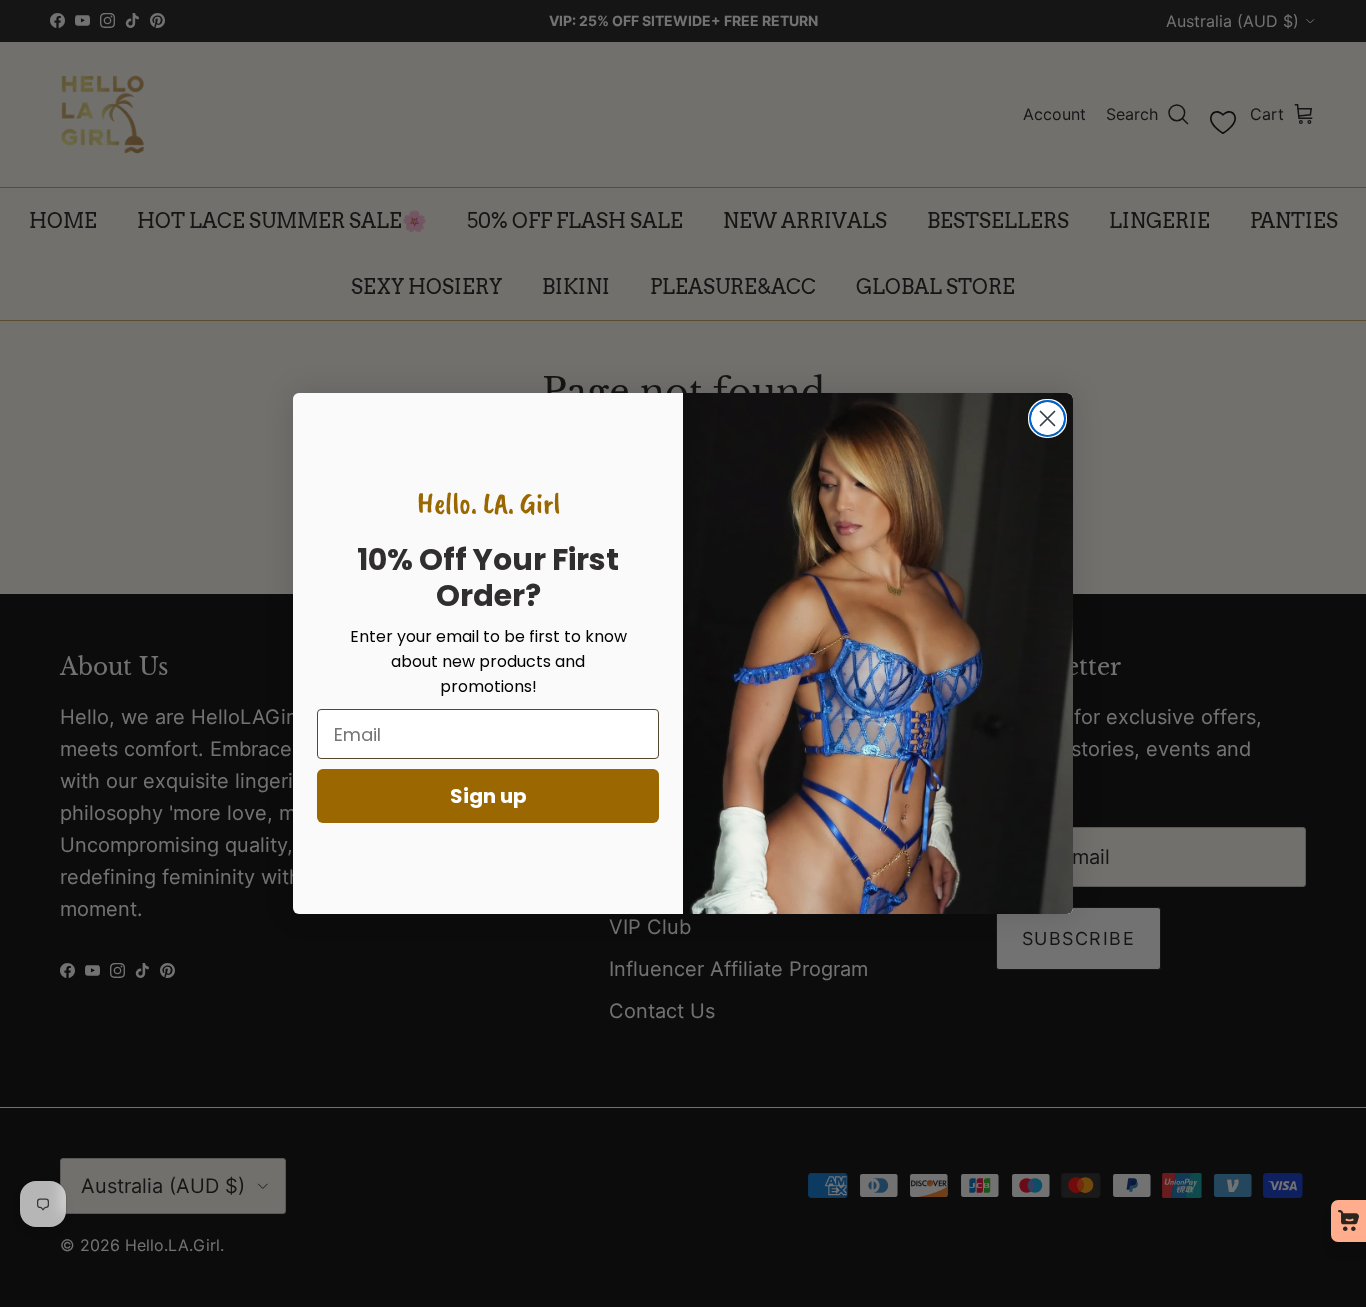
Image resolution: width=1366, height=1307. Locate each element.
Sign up (488, 796)
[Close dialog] (1047, 418)
